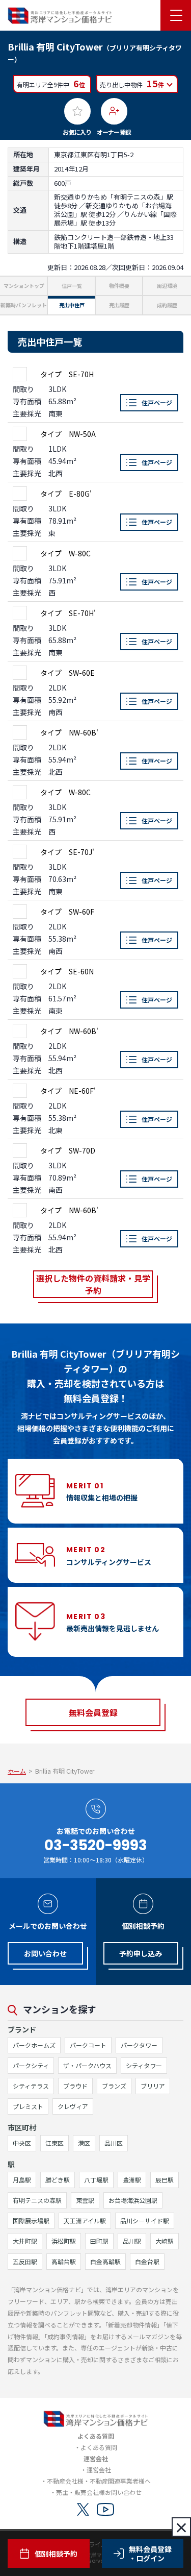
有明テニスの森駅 (37, 2200)
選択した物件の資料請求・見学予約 (93, 1284)
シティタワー (144, 2065)
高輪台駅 (64, 2261)
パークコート (88, 2045)
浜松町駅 (64, 2241)
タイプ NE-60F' (68, 1091)
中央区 (22, 2143)
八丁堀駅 (96, 2180)
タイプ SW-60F (67, 912)
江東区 (54, 2143)
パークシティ (31, 2065)
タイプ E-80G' (66, 494)
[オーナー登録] (114, 111)
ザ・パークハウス (87, 2065)
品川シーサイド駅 (145, 2221)
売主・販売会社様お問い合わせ (99, 2492)
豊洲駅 (132, 2180)
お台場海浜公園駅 (133, 2200)
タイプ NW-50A (68, 434)
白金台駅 (147, 2261)
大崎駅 (165, 2241)
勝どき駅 (58, 2180)
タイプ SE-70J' (67, 852)
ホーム (17, 1771)
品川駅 (132, 2241)
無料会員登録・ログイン (150, 2554)
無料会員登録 (93, 1712)
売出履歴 (119, 305)
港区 (84, 2143)
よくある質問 (99, 2447)
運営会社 (99, 2470)
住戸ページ (157, 402)
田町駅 (99, 2241)
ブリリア (153, 2086)
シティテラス (31, 2086)
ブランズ (114, 2086)
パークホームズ (34, 2045)
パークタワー (139, 2045)
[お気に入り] (77, 111)
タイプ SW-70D (68, 1150)
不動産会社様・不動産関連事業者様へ (99, 2481)
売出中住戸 (72, 305)
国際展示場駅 (31, 2221)
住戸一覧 (72, 286)
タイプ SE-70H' (68, 613)
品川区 (114, 2143)
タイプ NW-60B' (69, 732)
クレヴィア (73, 2106)
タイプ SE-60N (67, 971)
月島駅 (22, 2180)
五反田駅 (25, 2261)
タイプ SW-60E (67, 673)
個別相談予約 (56, 2554)
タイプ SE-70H (67, 374)
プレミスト (28, 2106)
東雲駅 (85, 2200)
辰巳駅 (165, 2180)
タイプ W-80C (65, 553)
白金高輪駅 (105, 2261)
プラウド (75, 2086)
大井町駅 (25, 2241)
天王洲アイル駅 (85, 2221)
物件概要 (119, 286)
